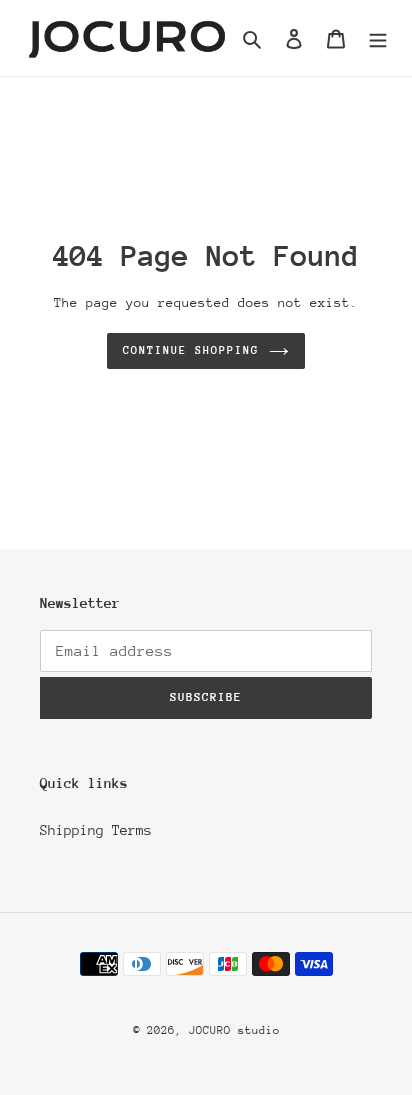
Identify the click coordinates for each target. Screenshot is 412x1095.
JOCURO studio (234, 1030)
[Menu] (378, 37)
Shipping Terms (96, 830)
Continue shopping (191, 350)
